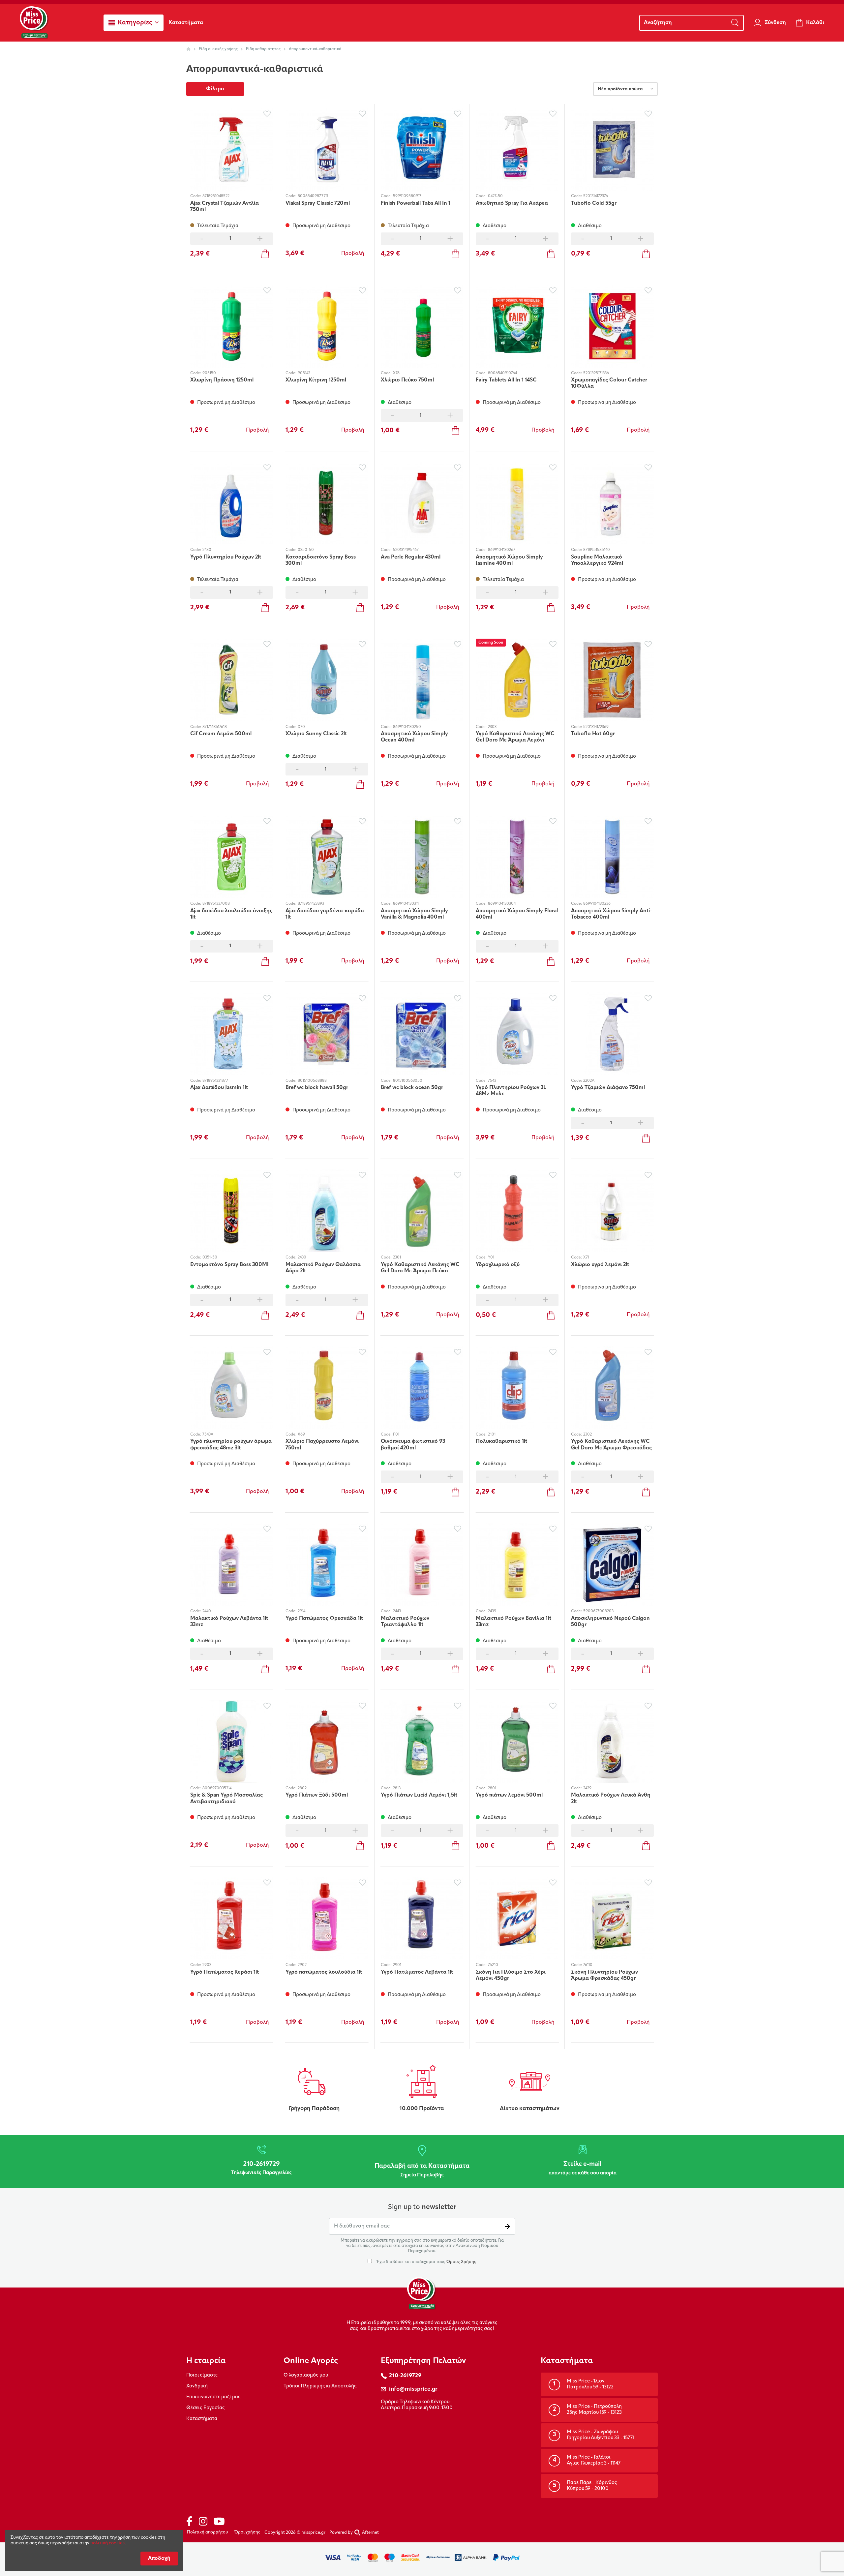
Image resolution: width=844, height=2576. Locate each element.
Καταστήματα (202, 2419)
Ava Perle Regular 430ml (411, 557)
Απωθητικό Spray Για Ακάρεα (512, 203)
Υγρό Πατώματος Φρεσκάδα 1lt (324, 1619)
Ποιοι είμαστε (202, 2375)
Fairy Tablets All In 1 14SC (506, 380)
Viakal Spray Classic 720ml (318, 203)
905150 (209, 373)
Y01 (491, 1258)
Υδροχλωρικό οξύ (498, 1265)
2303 (492, 727)
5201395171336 (596, 373)
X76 (396, 373)
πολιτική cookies (107, 2543)
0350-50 (306, 550)
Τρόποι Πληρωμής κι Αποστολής (320, 2386)
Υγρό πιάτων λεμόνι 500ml (509, 1795)
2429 (587, 1788)
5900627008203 (598, 1611)
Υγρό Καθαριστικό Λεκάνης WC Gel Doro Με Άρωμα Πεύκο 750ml (420, 1268)
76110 (588, 1965)
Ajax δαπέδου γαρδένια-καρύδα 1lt (325, 914)
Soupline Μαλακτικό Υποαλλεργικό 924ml (597, 560)
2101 (492, 1435)
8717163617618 (215, 727)
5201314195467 (406, 550)
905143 (304, 373)
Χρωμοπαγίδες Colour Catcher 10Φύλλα (609, 383)
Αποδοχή (159, 2559)
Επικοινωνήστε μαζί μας (213, 2397)
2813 (397, 1788)
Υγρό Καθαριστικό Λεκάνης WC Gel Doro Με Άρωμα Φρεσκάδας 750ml (611, 1445)
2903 (207, 1965)
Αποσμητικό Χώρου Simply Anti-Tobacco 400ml (611, 914)
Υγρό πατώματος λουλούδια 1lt (324, 1972)
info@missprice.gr (413, 2389)
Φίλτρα (215, 89)
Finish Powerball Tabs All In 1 (416, 203)
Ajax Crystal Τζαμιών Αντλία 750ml (225, 207)
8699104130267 (502, 550)
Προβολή (353, 254)
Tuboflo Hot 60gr (593, 734)
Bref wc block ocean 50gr (412, 1088)
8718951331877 (215, 1081)
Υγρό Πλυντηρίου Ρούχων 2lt (226, 557)
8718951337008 (216, 904)
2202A (589, 1081)
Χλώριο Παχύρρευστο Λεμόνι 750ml (322, 1445)
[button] (134, 23)
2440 (207, 1611)
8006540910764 (502, 373)
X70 (301, 727)
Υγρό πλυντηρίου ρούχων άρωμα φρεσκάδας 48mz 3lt (231, 1445)
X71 (586, 1258)
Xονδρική (197, 2386)
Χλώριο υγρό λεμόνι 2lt (600, 1265)
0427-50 (495, 196)
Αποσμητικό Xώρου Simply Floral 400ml (517, 914)
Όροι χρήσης (247, 2532)
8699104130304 (502, 904)
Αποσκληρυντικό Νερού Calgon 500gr (610, 1622)
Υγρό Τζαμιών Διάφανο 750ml (608, 1088)
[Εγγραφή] (507, 2226)
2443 (397, 1611)
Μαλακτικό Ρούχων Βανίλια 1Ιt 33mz (513, 1622)
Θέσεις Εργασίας (206, 2408)
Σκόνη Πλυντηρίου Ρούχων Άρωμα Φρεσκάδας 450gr (604, 1975)
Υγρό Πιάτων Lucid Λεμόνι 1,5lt (419, 1795)
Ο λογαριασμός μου (306, 2375)
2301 (397, 1258)
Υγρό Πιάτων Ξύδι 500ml (317, 1795)
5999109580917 (407, 196)
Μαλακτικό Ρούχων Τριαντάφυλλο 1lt (405, 1622)
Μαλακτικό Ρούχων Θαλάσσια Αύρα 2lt (323, 1268)
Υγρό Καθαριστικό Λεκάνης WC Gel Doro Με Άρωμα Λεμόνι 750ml (515, 737)
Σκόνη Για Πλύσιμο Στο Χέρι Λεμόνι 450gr (511, 1975)
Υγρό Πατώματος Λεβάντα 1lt (417, 1972)
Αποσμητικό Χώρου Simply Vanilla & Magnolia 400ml (414, 914)
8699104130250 (407, 727)
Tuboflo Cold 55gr (594, 203)
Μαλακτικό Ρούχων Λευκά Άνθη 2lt (611, 1798)
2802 (302, 1788)
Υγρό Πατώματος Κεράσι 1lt (225, 1972)
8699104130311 (406, 904)
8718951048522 (216, 196)
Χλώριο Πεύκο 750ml (407, 380)
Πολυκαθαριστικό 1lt (501, 1441)
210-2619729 (405, 2376)
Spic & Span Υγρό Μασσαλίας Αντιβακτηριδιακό (226, 1798)
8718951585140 (597, 550)
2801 (492, 1788)
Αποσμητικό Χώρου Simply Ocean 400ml (414, 737)
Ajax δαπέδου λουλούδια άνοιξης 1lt (231, 914)
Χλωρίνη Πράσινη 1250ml (222, 380)
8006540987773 (313, 196)
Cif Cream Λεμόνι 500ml (221, 734)
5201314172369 (596, 727)
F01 (396, 1435)
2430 (302, 1258)
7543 (492, 1081)
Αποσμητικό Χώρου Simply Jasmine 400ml (509, 560)
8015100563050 (408, 1081)
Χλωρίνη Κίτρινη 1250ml (316, 380)
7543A (208, 1435)
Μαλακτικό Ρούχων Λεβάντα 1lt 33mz (229, 1622)
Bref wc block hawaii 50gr (317, 1088)
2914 (301, 1611)
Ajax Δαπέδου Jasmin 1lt (219, 1088)
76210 (493, 1965)
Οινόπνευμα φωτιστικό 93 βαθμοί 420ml (413, 1445)
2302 (588, 1435)
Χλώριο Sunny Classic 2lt (316, 734)
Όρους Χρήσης (461, 2262)
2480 (207, 550)
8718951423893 (311, 904)
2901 (397, 1965)
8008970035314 (217, 1788)
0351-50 (210, 1258)
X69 (301, 1435)
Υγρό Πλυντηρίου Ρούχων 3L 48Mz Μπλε (511, 1091)
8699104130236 (597, 904)
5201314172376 (596, 196)
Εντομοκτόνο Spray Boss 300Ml (229, 1265)
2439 (492, 1611)
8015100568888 (312, 1081)
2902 (302, 1965)
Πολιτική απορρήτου (207, 2532)
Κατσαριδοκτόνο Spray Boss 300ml (321, 560)
